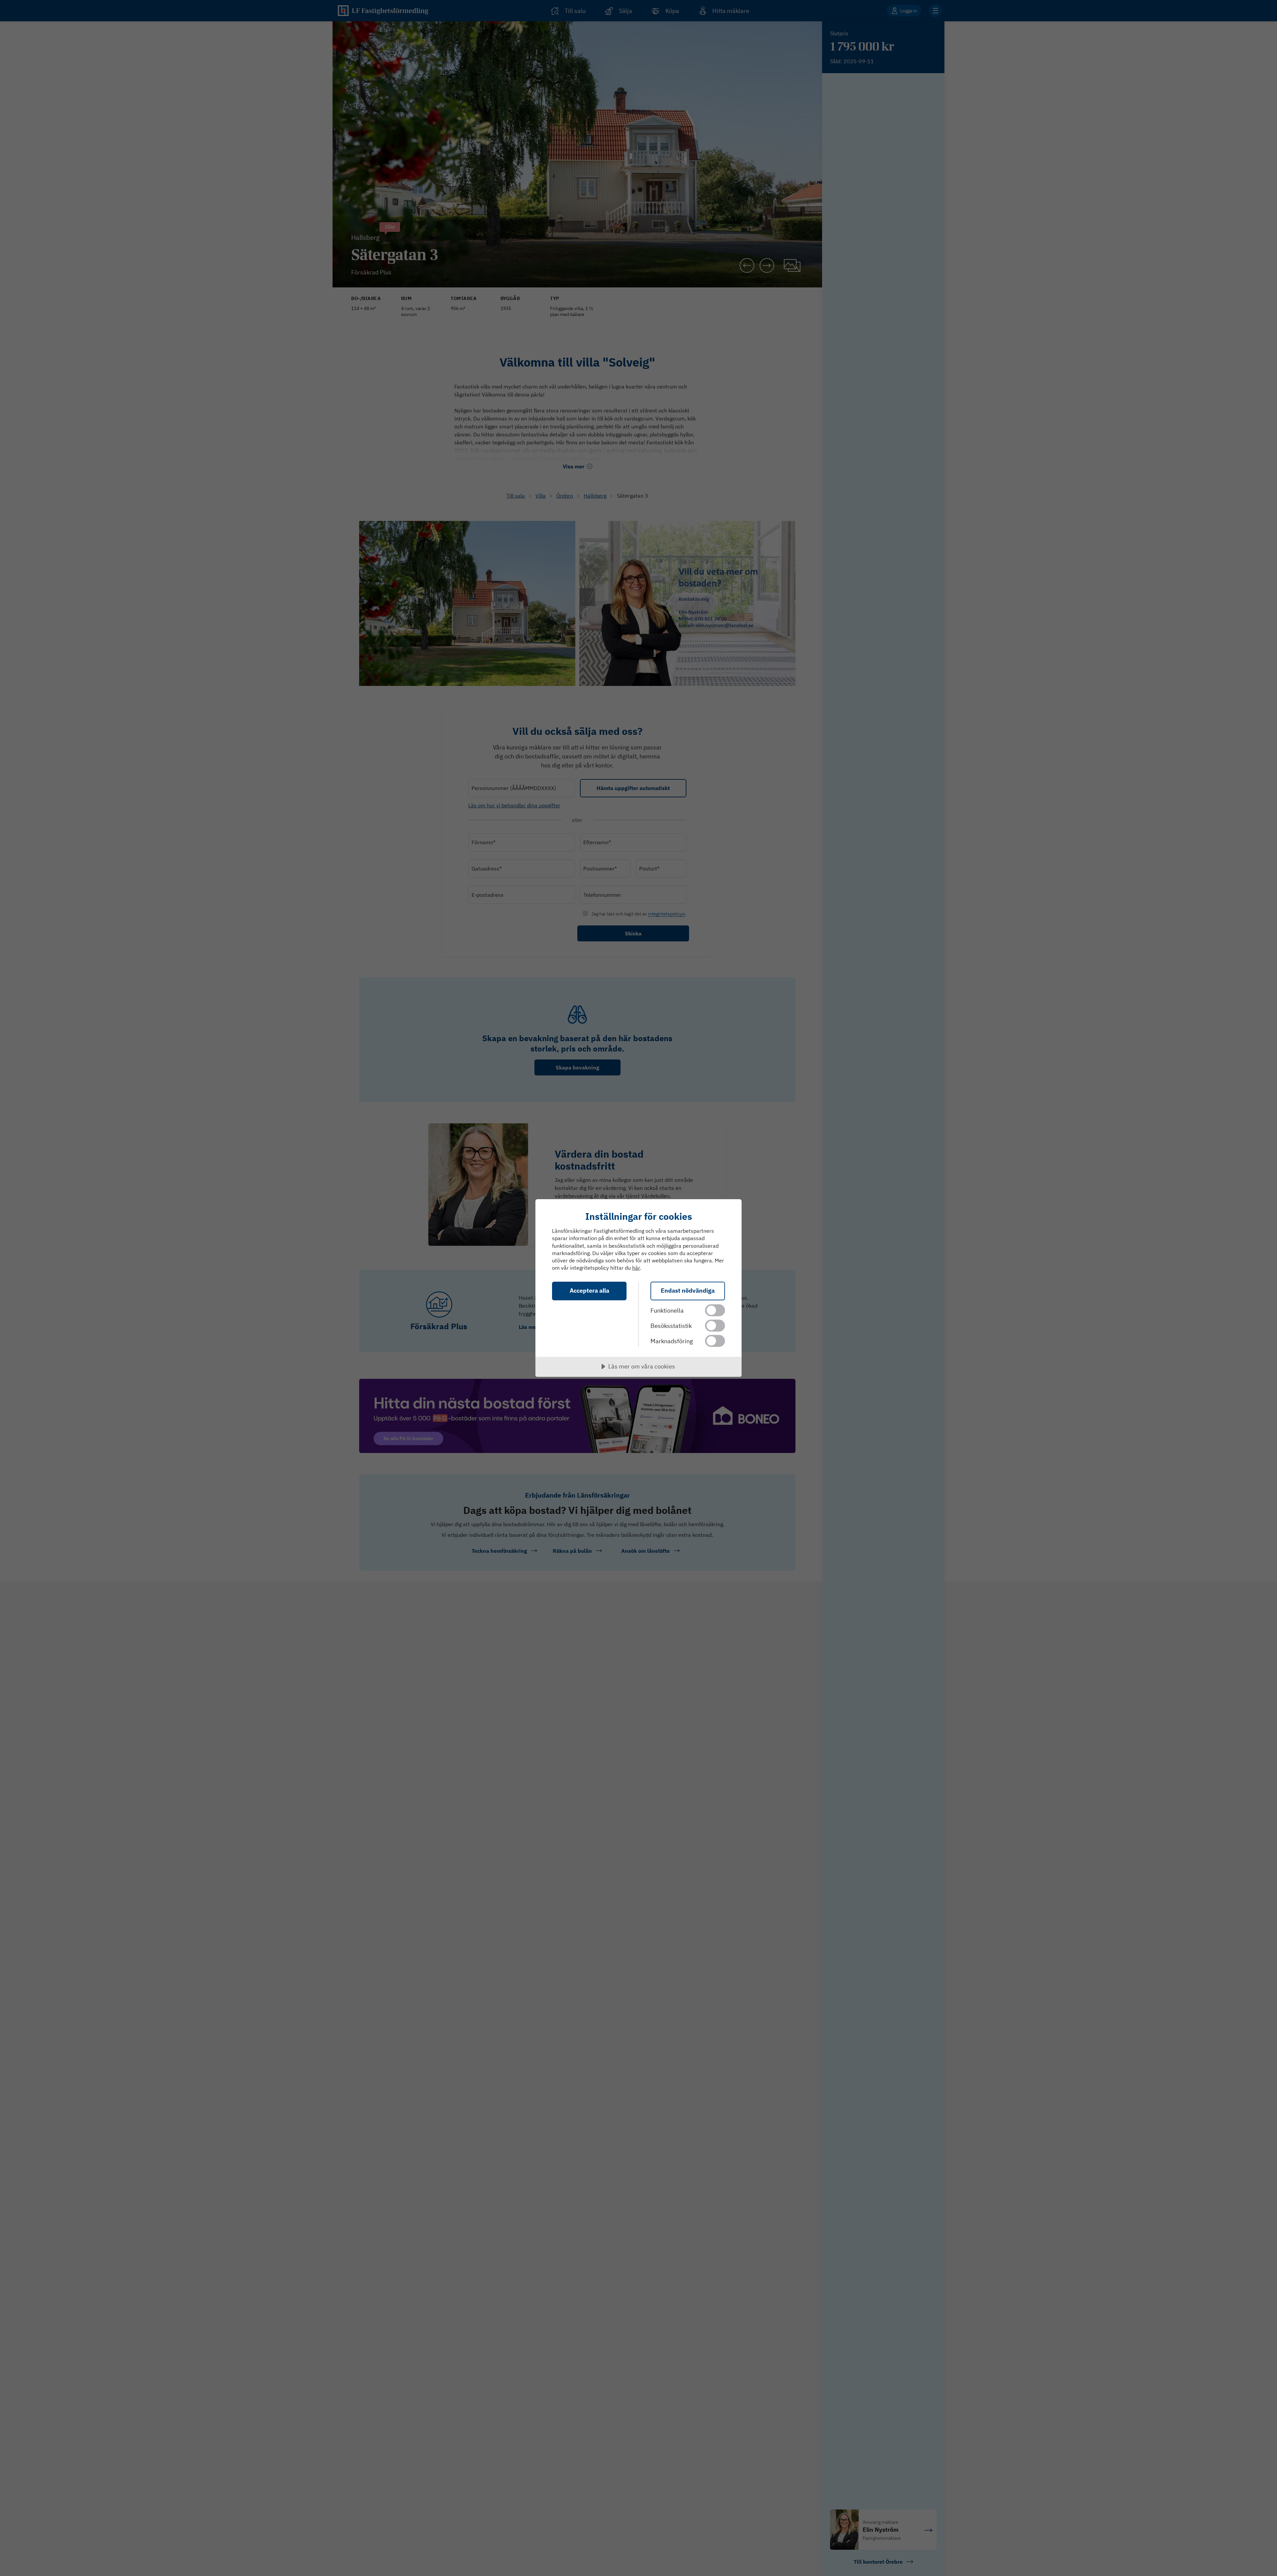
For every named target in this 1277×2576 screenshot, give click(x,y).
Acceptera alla (589, 1290)
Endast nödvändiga (688, 1290)
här (636, 1268)
